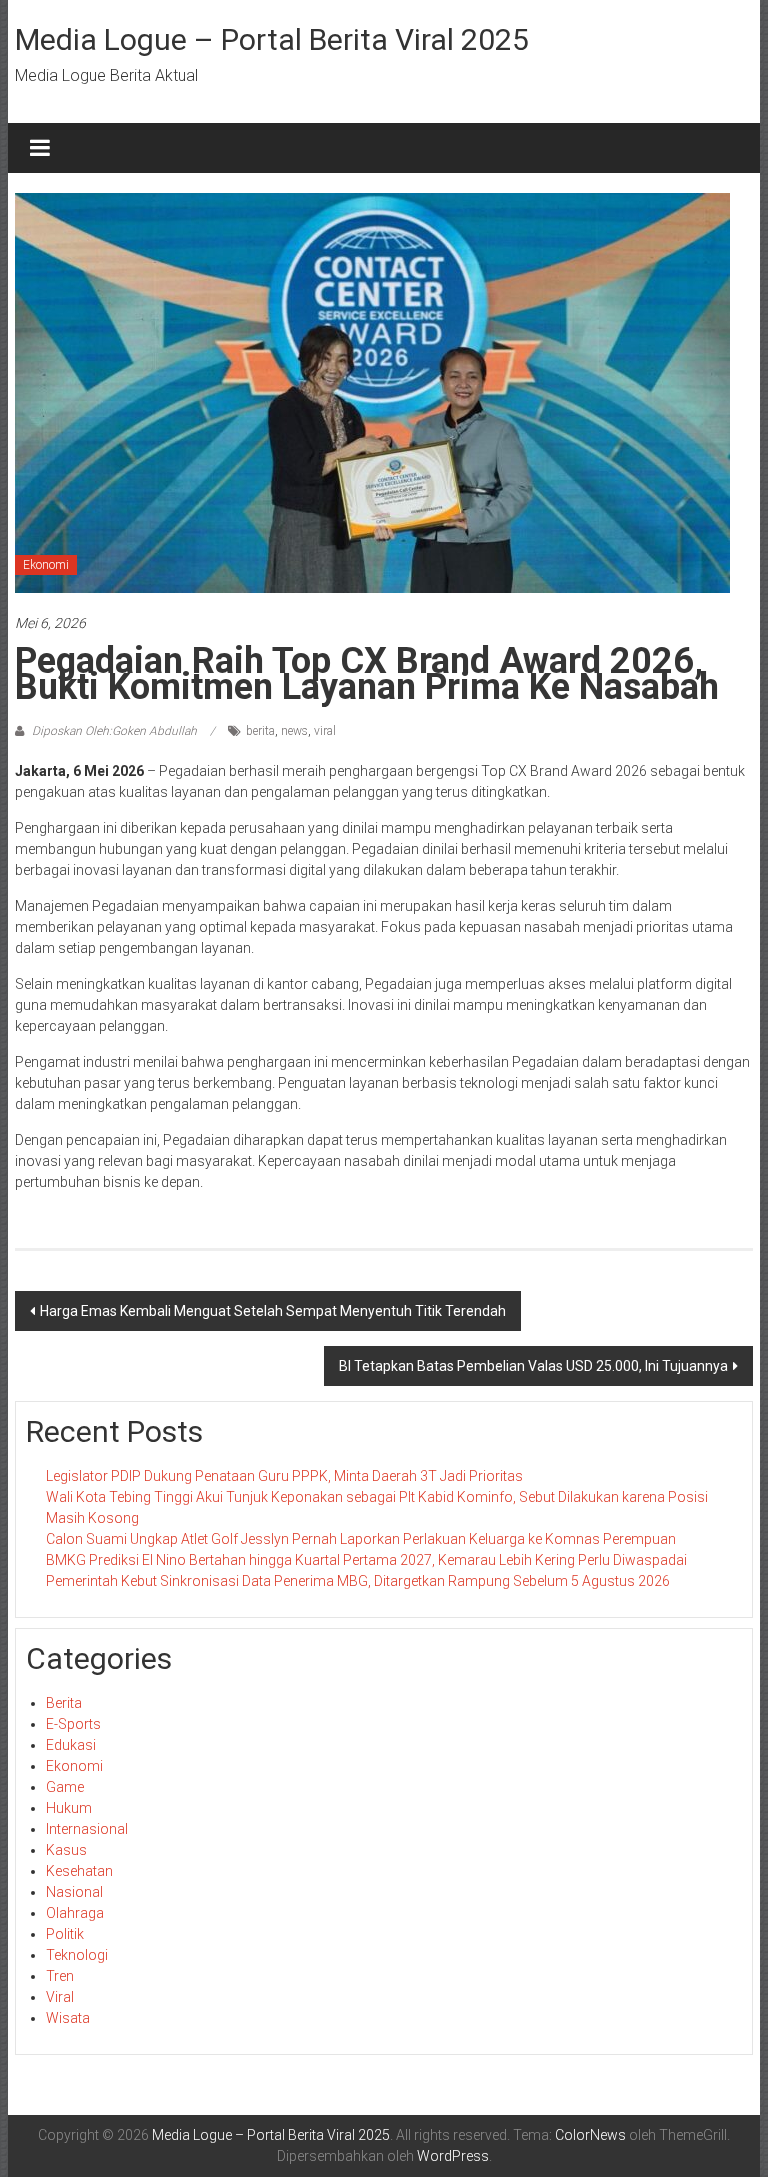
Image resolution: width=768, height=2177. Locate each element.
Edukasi (71, 1745)
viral (325, 731)
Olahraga (75, 1913)
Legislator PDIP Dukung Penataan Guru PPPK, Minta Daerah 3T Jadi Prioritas (284, 1476)
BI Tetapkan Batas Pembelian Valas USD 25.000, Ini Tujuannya (533, 1366)
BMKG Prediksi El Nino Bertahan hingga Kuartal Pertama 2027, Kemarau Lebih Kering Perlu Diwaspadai (366, 1560)
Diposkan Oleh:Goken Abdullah (114, 731)
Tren (60, 1976)
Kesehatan (79, 1871)
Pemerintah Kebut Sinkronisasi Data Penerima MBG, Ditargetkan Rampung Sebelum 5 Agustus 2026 (358, 1581)
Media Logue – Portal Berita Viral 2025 (272, 39)
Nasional (74, 1892)
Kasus (66, 1850)
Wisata (68, 2018)
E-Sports (73, 1724)
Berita (64, 1703)
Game (65, 1787)
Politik (65, 1934)
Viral (60, 1997)
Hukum (69, 1808)
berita (260, 731)
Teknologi (77, 1955)
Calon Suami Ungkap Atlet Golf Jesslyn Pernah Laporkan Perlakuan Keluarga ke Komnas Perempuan (361, 1539)
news (294, 731)
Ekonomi (46, 565)
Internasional (87, 1829)
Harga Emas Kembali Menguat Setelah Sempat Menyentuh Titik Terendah (273, 1311)
